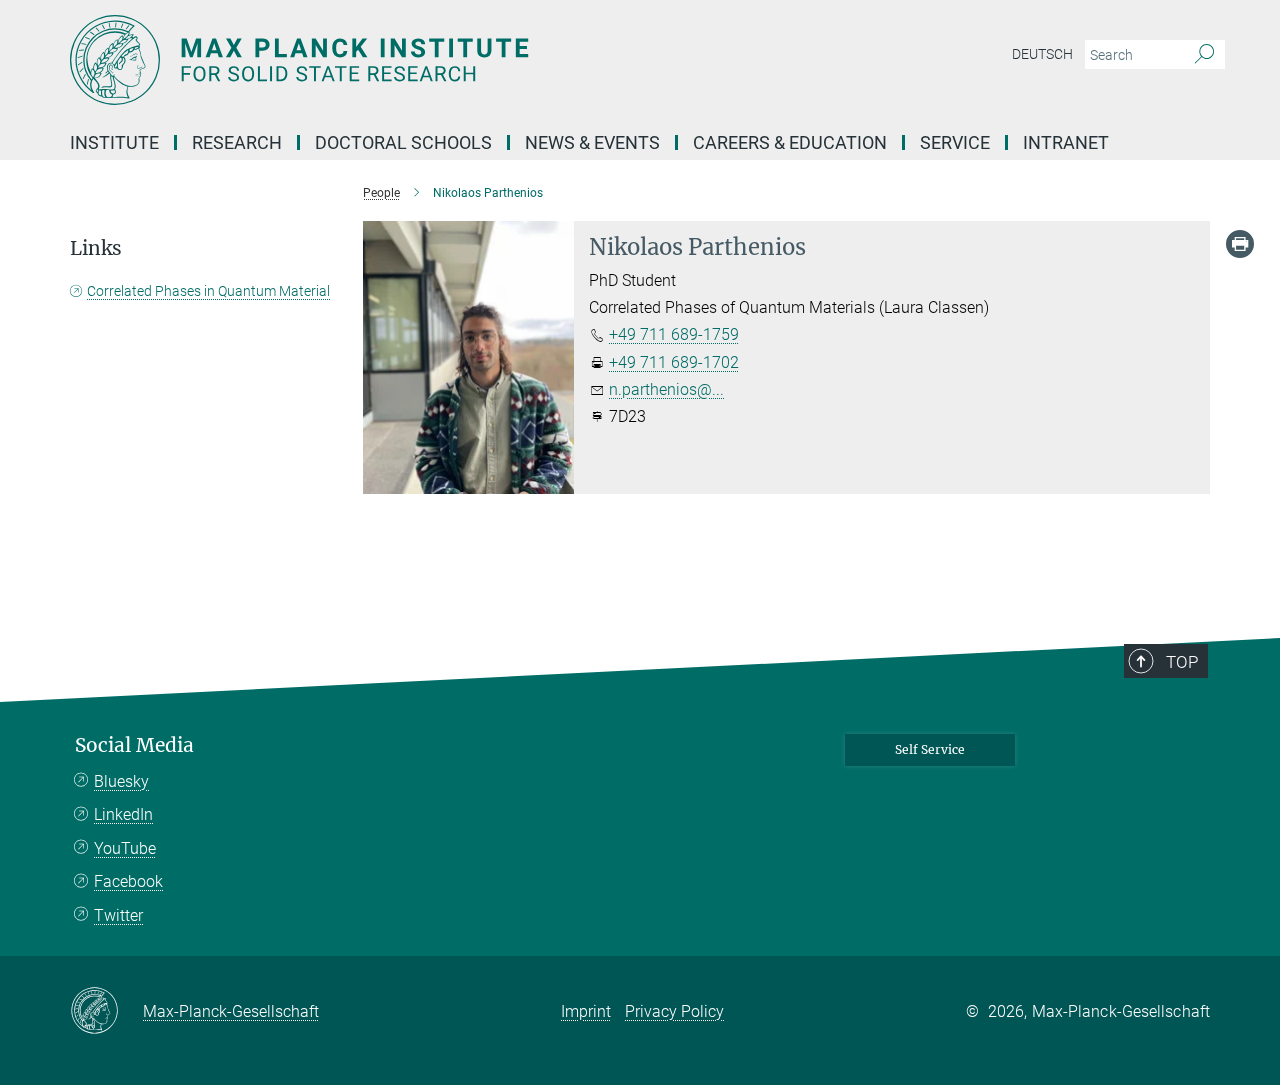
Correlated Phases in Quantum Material (208, 291)
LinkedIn (123, 814)
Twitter (118, 915)
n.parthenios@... (666, 389)
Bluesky (121, 781)
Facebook (128, 881)
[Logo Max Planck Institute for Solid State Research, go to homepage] (445, 60)
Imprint (586, 1011)
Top (1182, 662)
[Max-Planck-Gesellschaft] (106, 1012)
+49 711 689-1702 (674, 362)
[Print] (1240, 244)
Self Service (930, 749)
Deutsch (1042, 54)
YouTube (125, 848)
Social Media (134, 745)
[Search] (1204, 55)
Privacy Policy (674, 1011)
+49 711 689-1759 (674, 334)
